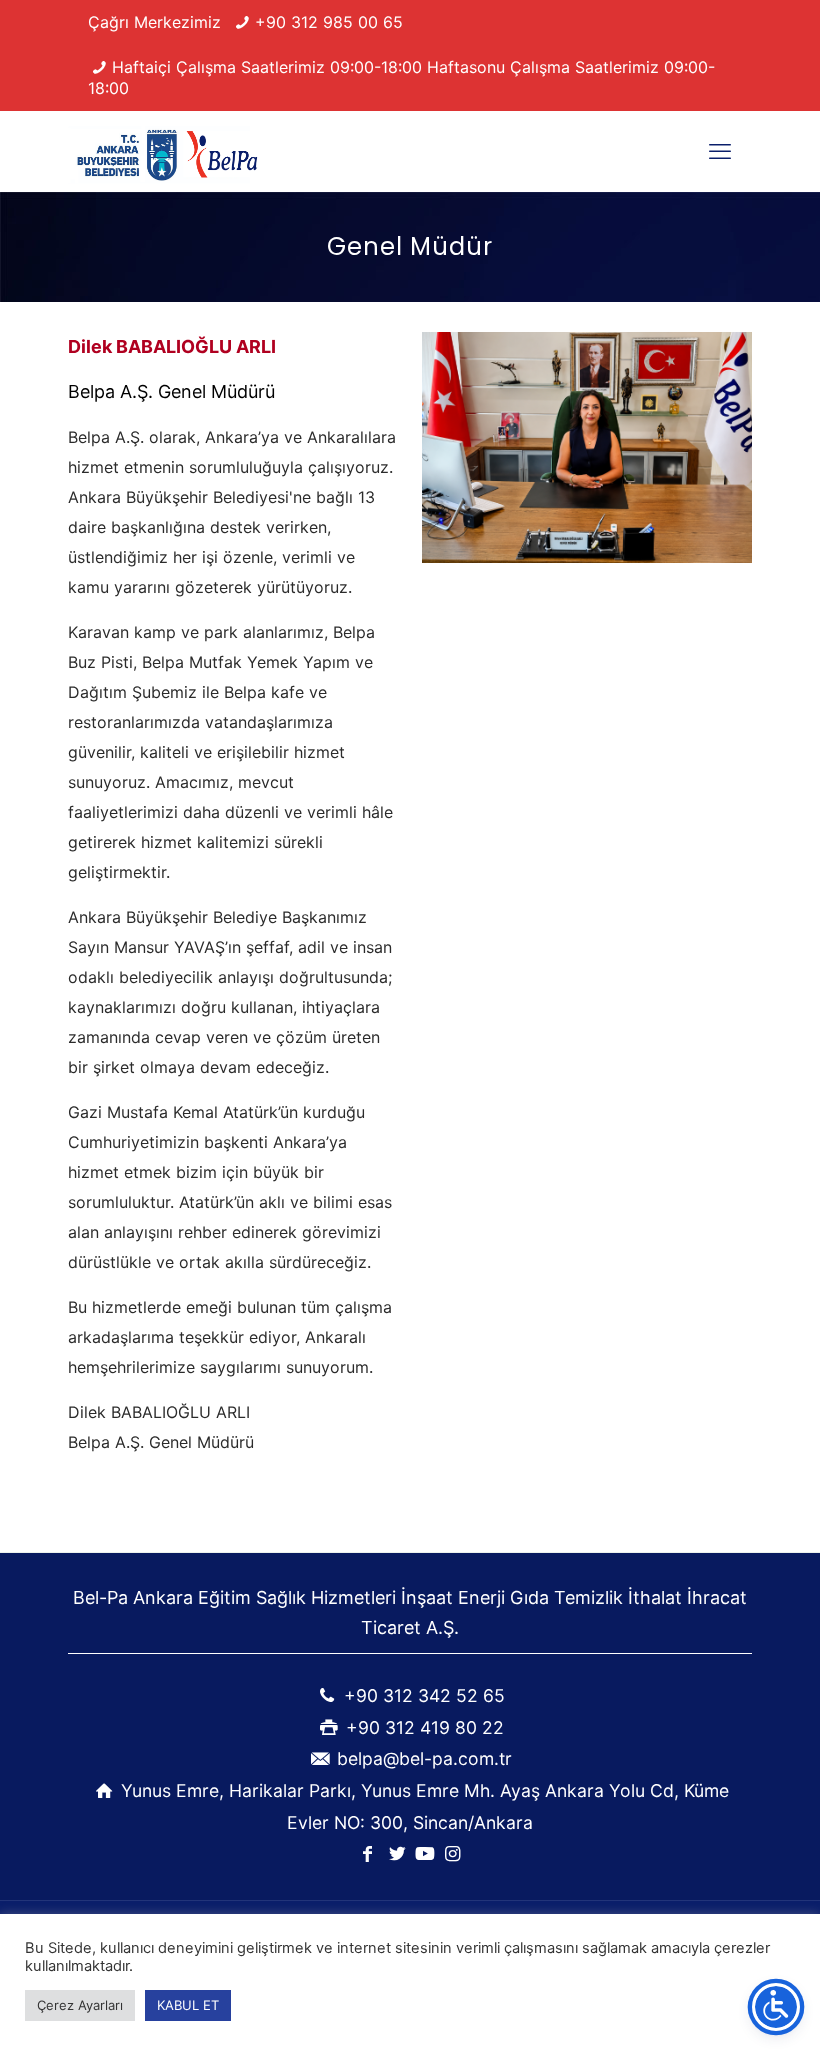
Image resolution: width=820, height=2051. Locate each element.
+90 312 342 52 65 (424, 1695)
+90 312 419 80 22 (425, 1727)
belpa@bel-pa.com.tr (424, 1758)
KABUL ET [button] (188, 2005)
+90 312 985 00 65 (329, 22)
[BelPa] (169, 151)
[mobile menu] (720, 151)
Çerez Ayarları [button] (80, 2005)
